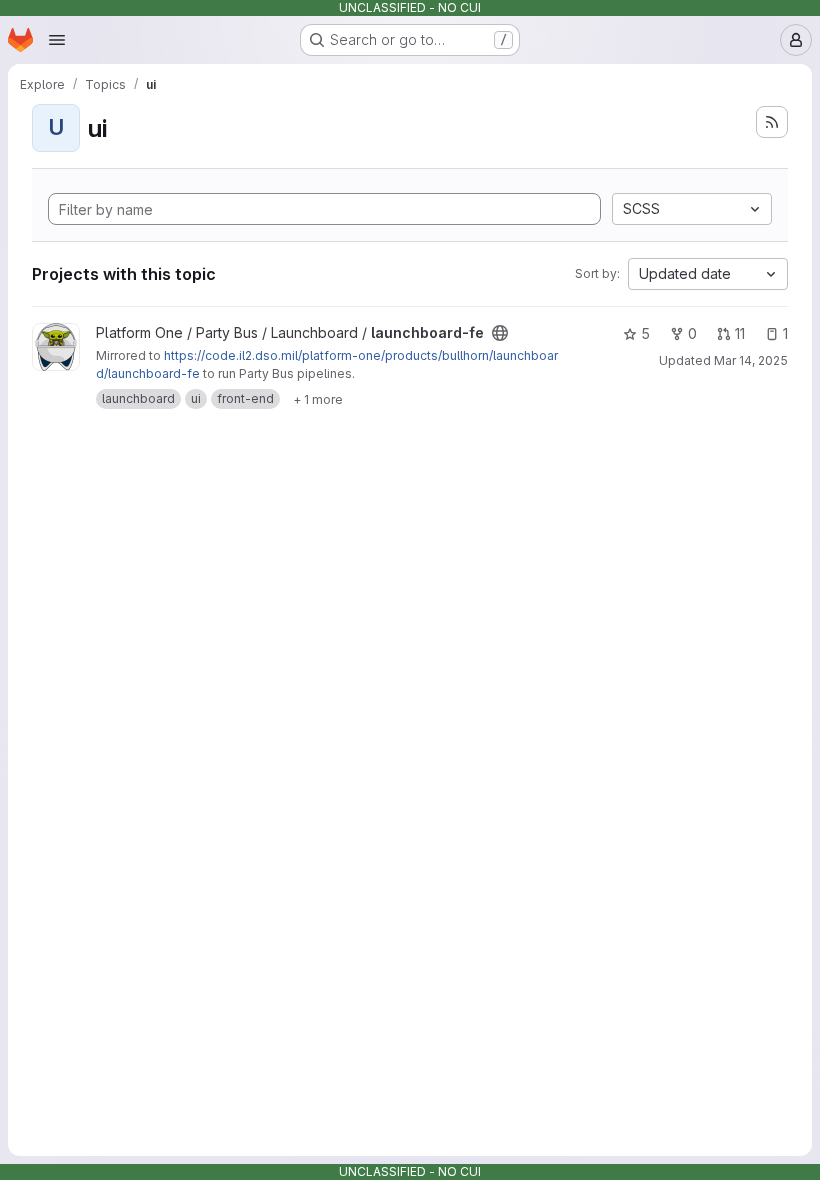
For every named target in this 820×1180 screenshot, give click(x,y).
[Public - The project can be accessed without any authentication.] (500, 333)
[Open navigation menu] (57, 40)
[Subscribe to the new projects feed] (772, 122)
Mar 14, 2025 (751, 360)
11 (740, 333)
